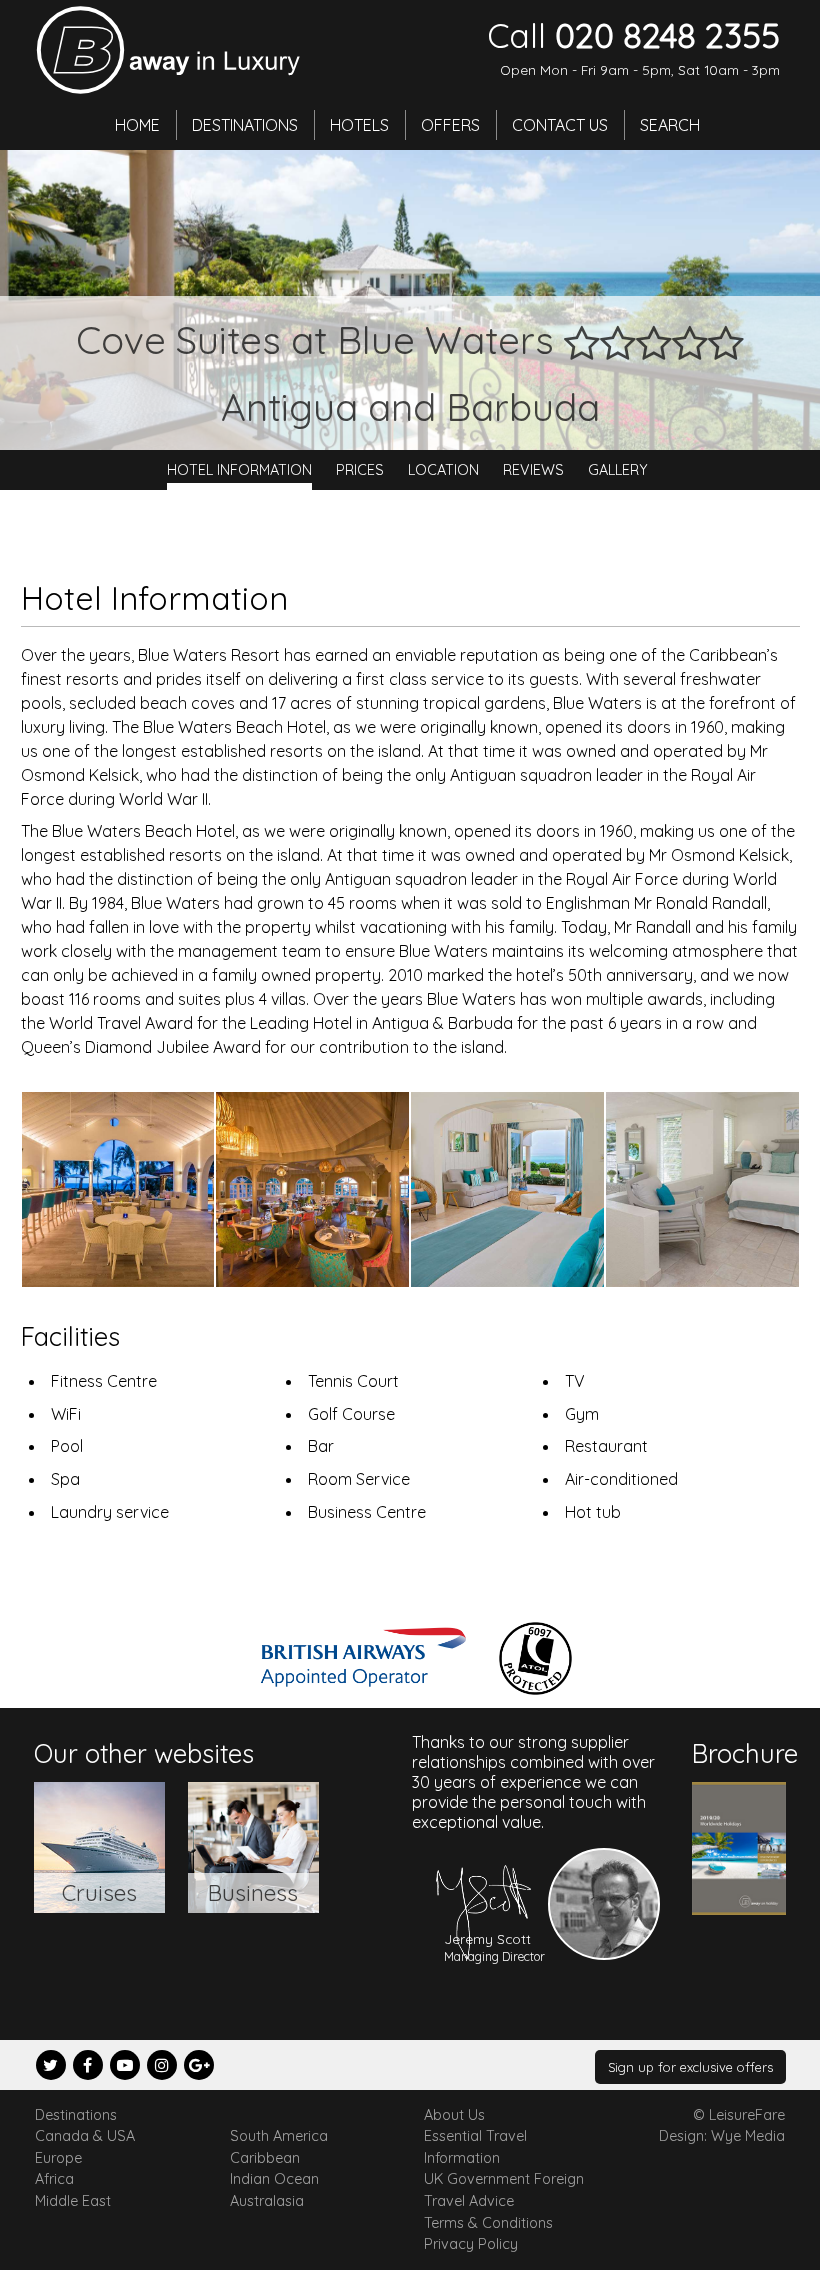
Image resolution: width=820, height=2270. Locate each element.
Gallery (618, 470)
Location (443, 470)
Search (670, 125)
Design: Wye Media (722, 2136)
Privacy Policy (471, 2244)
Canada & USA (85, 2136)
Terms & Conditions (488, 2223)
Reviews (533, 470)
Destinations (245, 125)
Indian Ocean (274, 2179)
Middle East (73, 2201)
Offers (450, 125)
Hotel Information (239, 470)
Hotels (359, 125)
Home (137, 125)
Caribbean (265, 2158)
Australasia (267, 2201)
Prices (360, 470)
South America (279, 2136)
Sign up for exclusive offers (690, 2067)
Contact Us (560, 125)
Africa (54, 2179)
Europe (58, 2158)
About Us (454, 2115)
